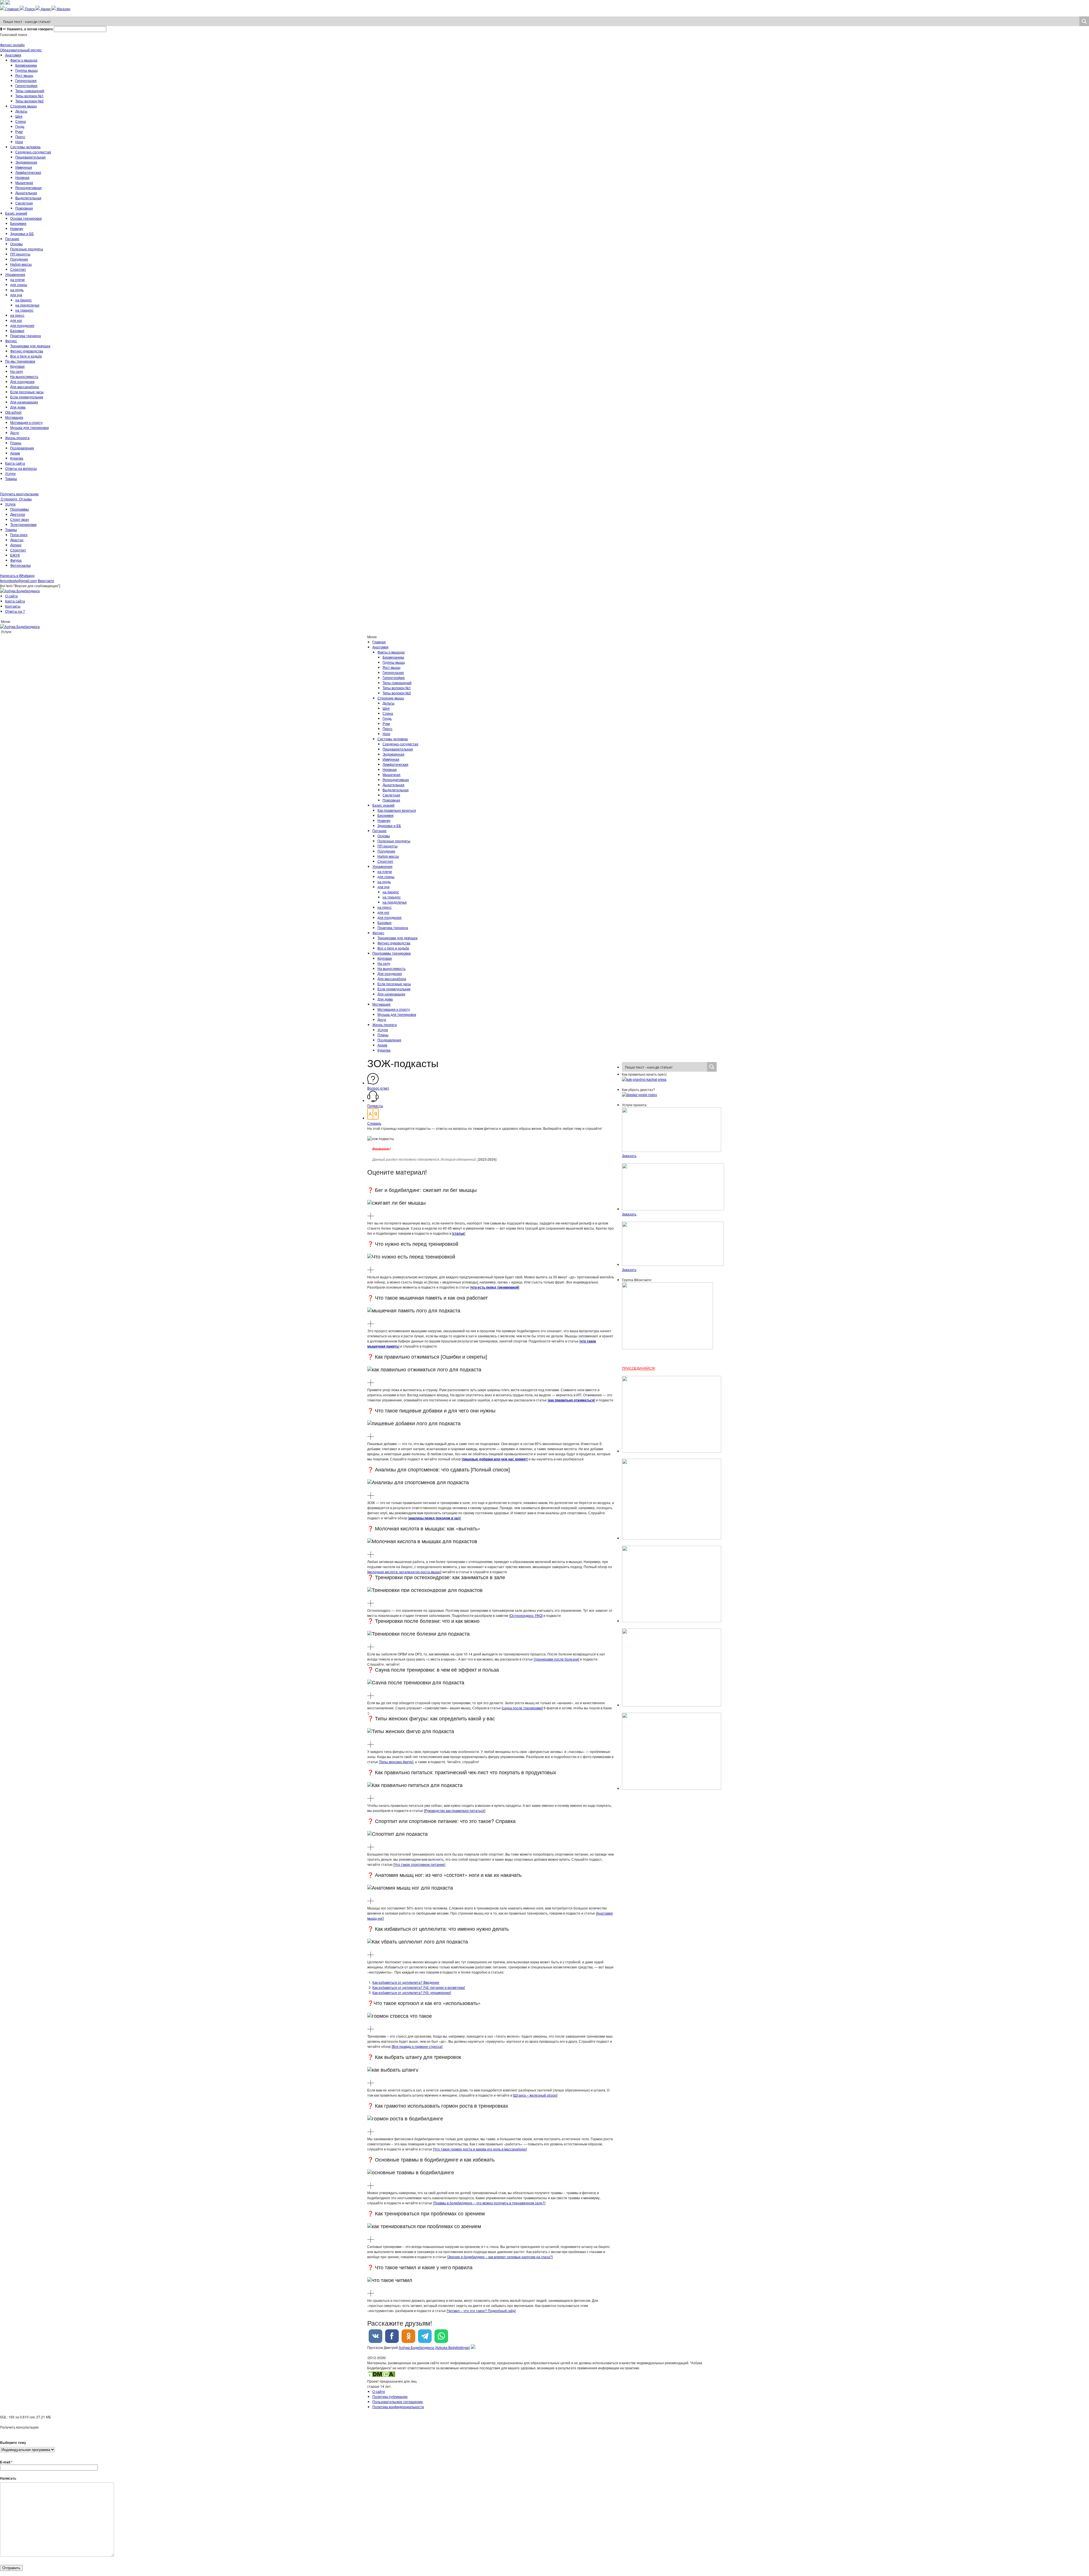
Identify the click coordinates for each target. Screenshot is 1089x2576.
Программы (20, 509)
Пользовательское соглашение (398, 2401)
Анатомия (13, 55)
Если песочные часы (27, 392)
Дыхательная (26, 193)
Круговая (17, 366)
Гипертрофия (26, 85)
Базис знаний (16, 213)
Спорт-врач (20, 519)
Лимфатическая (28, 172)
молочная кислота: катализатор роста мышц (404, 1572)
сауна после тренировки (522, 1708)
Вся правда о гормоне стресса (417, 2046)
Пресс (20, 137)
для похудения (22, 325)
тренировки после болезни (556, 1659)
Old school (13, 412)
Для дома (18, 407)
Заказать (629, 1155)
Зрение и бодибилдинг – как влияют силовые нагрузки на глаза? (500, 2257)
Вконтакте (46, 580)
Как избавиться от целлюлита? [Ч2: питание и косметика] (419, 1987)
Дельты (21, 111)
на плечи (17, 279)
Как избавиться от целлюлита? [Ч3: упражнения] (412, 1992)
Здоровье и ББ (22, 233)
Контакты (13, 606)
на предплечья (27, 305)
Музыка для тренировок (29, 427)
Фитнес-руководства (27, 351)
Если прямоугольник (27, 397)
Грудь (20, 126)
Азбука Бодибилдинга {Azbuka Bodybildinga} (434, 2347)
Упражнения (15, 274)
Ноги (19, 142)
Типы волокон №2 (29, 101)
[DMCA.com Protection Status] (381, 2376)
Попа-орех (19, 535)
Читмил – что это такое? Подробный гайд (481, 2310)
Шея (19, 116)
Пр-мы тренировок (20, 361)
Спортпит (18, 269)
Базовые (17, 330)
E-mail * (6, 2462)
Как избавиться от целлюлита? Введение (406, 1982)
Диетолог (18, 514)
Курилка (17, 458)
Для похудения (22, 381)
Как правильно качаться (397, 810)
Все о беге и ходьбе (26, 356)
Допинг (16, 545)
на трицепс (24, 310)
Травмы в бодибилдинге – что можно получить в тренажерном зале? (489, 2203)
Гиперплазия (26, 80)
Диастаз (17, 540)
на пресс (17, 315)
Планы (16, 443)
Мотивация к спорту (26, 422)
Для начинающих (24, 402)
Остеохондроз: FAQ (526, 1615)
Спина (21, 121)
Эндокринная (26, 162)
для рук (16, 295)
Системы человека (25, 147)
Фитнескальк (20, 565)
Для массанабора (25, 387)
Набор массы (21, 264)
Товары (11, 478)
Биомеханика (26, 65)
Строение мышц (24, 106)
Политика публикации (390, 2396)
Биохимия (18, 223)
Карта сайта (15, 463)
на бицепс (24, 300)
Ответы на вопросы (21, 468)
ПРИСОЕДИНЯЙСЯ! (639, 1368)
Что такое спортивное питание (419, 1864)
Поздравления (22, 448)
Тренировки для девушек (30, 346)
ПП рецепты (20, 254)
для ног (16, 320)
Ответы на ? (15, 611)
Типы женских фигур (396, 1762)
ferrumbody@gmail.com (18, 580)
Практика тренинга (26, 336)
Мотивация (14, 417)
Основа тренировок (26, 218)
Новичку (17, 228)
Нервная (22, 177)
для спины (19, 285)
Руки (19, 131)
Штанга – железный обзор (535, 2095)
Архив (15, 453)
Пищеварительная (30, 157)
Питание (12, 239)
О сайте (11, 596)
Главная (379, 642)
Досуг (15, 432)
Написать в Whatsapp (17, 575)
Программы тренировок (392, 953)
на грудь (17, 290)
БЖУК (15, 555)
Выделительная (28, 198)
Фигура (16, 560)
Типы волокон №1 (29, 96)
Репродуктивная (29, 188)
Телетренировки (23, 524)
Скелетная (24, 203)
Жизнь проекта (17, 438)
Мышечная (24, 182)
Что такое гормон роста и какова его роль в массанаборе (480, 2149)
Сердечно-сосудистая (33, 152)
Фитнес (11, 341)
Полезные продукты (27, 249)
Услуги (10, 473)
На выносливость (24, 376)
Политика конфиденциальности (398, 2407)
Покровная (24, 208)
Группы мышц (27, 70)
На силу (17, 371)
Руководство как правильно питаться (455, 1810)
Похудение (19, 259)
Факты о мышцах (24, 60)
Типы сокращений (30, 91)
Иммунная (24, 167)
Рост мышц (24, 75)
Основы (16, 244)
